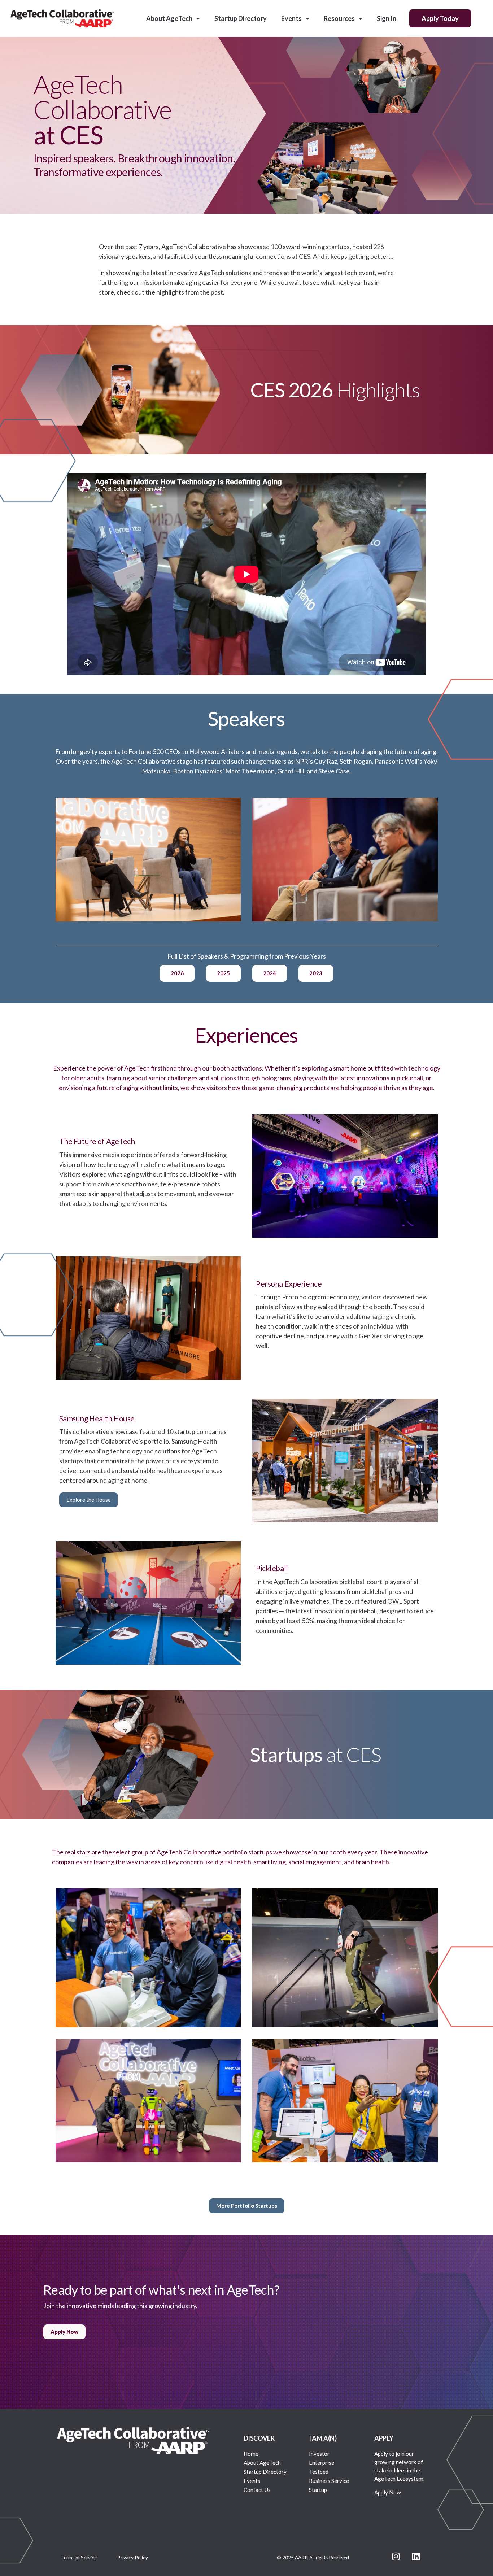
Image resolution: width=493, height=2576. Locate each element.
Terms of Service (79, 2558)
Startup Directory (241, 18)
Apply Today (440, 18)
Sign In (387, 18)
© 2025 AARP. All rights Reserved (313, 2558)
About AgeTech (169, 18)
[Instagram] (396, 2556)
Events (291, 18)
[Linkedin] (416, 2556)
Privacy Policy (133, 2558)
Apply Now (388, 2492)
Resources (339, 18)
